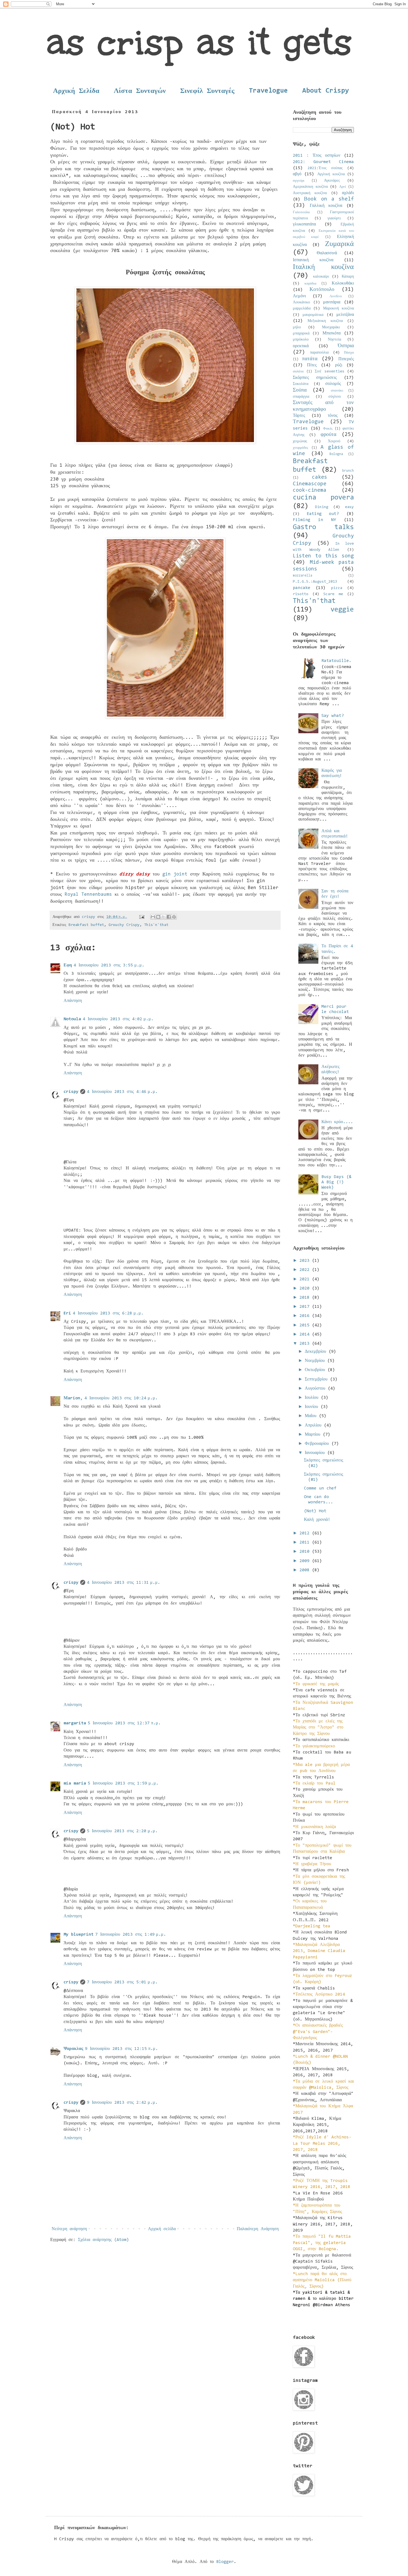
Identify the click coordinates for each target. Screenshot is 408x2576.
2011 (306, 1542)
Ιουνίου (313, 1407)
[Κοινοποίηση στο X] (163, 917)
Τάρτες (299, 416)
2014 (306, 1334)
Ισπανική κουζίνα (313, 260)
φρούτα (328, 435)
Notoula (72, 1019)
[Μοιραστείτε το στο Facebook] (169, 917)
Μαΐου (312, 1416)
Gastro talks (323, 527)
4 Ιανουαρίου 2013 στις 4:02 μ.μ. (118, 1019)
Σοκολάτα (301, 384)
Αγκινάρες (332, 181)
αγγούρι (299, 181)
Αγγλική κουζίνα (331, 174)
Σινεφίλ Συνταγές (207, 91)
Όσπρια (346, 346)
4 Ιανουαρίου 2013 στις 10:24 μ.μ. (121, 1398)
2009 (306, 1561)
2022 (306, 1270)
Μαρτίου (314, 1435)
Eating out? (323, 514)
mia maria (75, 1783)
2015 (306, 1325)
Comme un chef (320, 1488)
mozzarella (303, 576)
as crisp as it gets (199, 42)
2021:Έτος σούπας (325, 168)
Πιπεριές (346, 359)
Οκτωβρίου (316, 1370)
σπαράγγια (301, 397)
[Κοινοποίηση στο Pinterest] (174, 917)
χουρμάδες (300, 448)
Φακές (328, 429)
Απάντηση (73, 1001)
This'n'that (156, 925)
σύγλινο (335, 397)
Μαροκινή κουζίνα (338, 309)
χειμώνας (300, 441)
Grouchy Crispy (124, 925)
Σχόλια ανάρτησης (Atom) (104, 2240)
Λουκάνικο (301, 302)
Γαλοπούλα (301, 212)
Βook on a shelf (329, 199)
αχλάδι (348, 193)
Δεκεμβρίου (317, 1352)
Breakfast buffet (86, 925)
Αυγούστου (316, 1389)
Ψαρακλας (73, 2049)
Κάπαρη (348, 277)
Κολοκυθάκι (343, 283)
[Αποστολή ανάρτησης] (142, 917)
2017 (306, 1307)
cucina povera (323, 498)
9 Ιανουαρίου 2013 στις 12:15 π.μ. (121, 2049)
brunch (348, 471)
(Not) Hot (315, 1511)
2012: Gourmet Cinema (323, 162)
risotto (301, 594)
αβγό (297, 174)
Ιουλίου (313, 1398)
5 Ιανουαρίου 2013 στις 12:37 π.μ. (124, 1723)
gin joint (175, 874)
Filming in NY (314, 520)
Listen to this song (323, 556)
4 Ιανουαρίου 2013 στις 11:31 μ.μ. (124, 1583)
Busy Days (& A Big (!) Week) (336, 1182)
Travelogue (268, 91)
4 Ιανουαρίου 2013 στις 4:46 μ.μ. (122, 1092)
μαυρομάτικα (313, 315)
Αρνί (343, 187)
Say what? (333, 716)
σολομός (333, 384)
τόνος (333, 416)
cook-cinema (310, 490)
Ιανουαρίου (316, 1453)
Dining (322, 507)
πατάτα (310, 359)
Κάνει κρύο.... (337, 1122)
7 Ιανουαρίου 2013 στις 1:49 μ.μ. (131, 1935)
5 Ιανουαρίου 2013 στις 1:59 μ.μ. (123, 1783)
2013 (306, 1344)
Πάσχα (349, 353)
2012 (306, 1533)
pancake (302, 588)
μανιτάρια (332, 302)
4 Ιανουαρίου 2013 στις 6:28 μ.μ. (108, 1313)
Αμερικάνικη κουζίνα (310, 187)
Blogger (225, 2562)
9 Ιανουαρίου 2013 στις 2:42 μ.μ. (122, 2103)
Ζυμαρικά (339, 244)
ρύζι (339, 365)
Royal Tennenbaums (88, 895)
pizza (337, 588)
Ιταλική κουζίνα (323, 267)
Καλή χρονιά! (317, 1520)
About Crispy (326, 91)
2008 (306, 1570)
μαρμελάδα (302, 309)
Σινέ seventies (330, 371)
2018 (306, 1298)
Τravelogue (308, 422)
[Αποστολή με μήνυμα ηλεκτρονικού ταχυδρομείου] (153, 917)
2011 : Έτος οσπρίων (317, 156)
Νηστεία (334, 340)
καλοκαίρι (321, 277)
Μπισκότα (332, 333)
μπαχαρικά (301, 333)
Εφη (68, 965)
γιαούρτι (334, 218)
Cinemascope (310, 484)
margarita (75, 1723)
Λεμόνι (299, 296)
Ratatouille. (336, 661)
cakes (320, 477)
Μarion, (73, 1398)
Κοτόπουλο (322, 290)
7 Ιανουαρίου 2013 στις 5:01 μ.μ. (122, 1982)
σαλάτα (298, 371)
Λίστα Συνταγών (140, 91)
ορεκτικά (301, 346)
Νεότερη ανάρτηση (69, 2229)
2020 (306, 1288)
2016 (306, 1316)
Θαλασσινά (327, 253)
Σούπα (300, 390)
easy (349, 507)
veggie (342, 610)
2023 (306, 1261)
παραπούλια (319, 353)
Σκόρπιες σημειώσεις (315, 378)
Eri (67, 1313)
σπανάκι (337, 391)
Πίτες (312, 365)
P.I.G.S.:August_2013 (315, 582)
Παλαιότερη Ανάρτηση (258, 2229)
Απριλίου (314, 1425)
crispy (71, 1092)
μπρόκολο (301, 340)
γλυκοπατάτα (304, 224)
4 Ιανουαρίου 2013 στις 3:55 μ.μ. (109, 965)
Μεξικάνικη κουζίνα (325, 321)
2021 (306, 1279)
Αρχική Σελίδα (76, 91)
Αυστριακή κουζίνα (310, 193)
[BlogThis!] (158, 917)
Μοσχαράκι (331, 327)
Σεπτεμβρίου (317, 1379)
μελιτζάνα (345, 315)
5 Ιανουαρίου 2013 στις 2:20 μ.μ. (122, 1831)
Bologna (336, 454)
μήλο (297, 327)
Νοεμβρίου (316, 1361)
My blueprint (79, 1935)
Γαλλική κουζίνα (326, 206)
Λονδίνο (336, 296)
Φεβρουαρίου (318, 1444)
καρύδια (310, 284)
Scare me (333, 594)
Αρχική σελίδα (162, 2229)
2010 (306, 1552)
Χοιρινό (334, 441)
